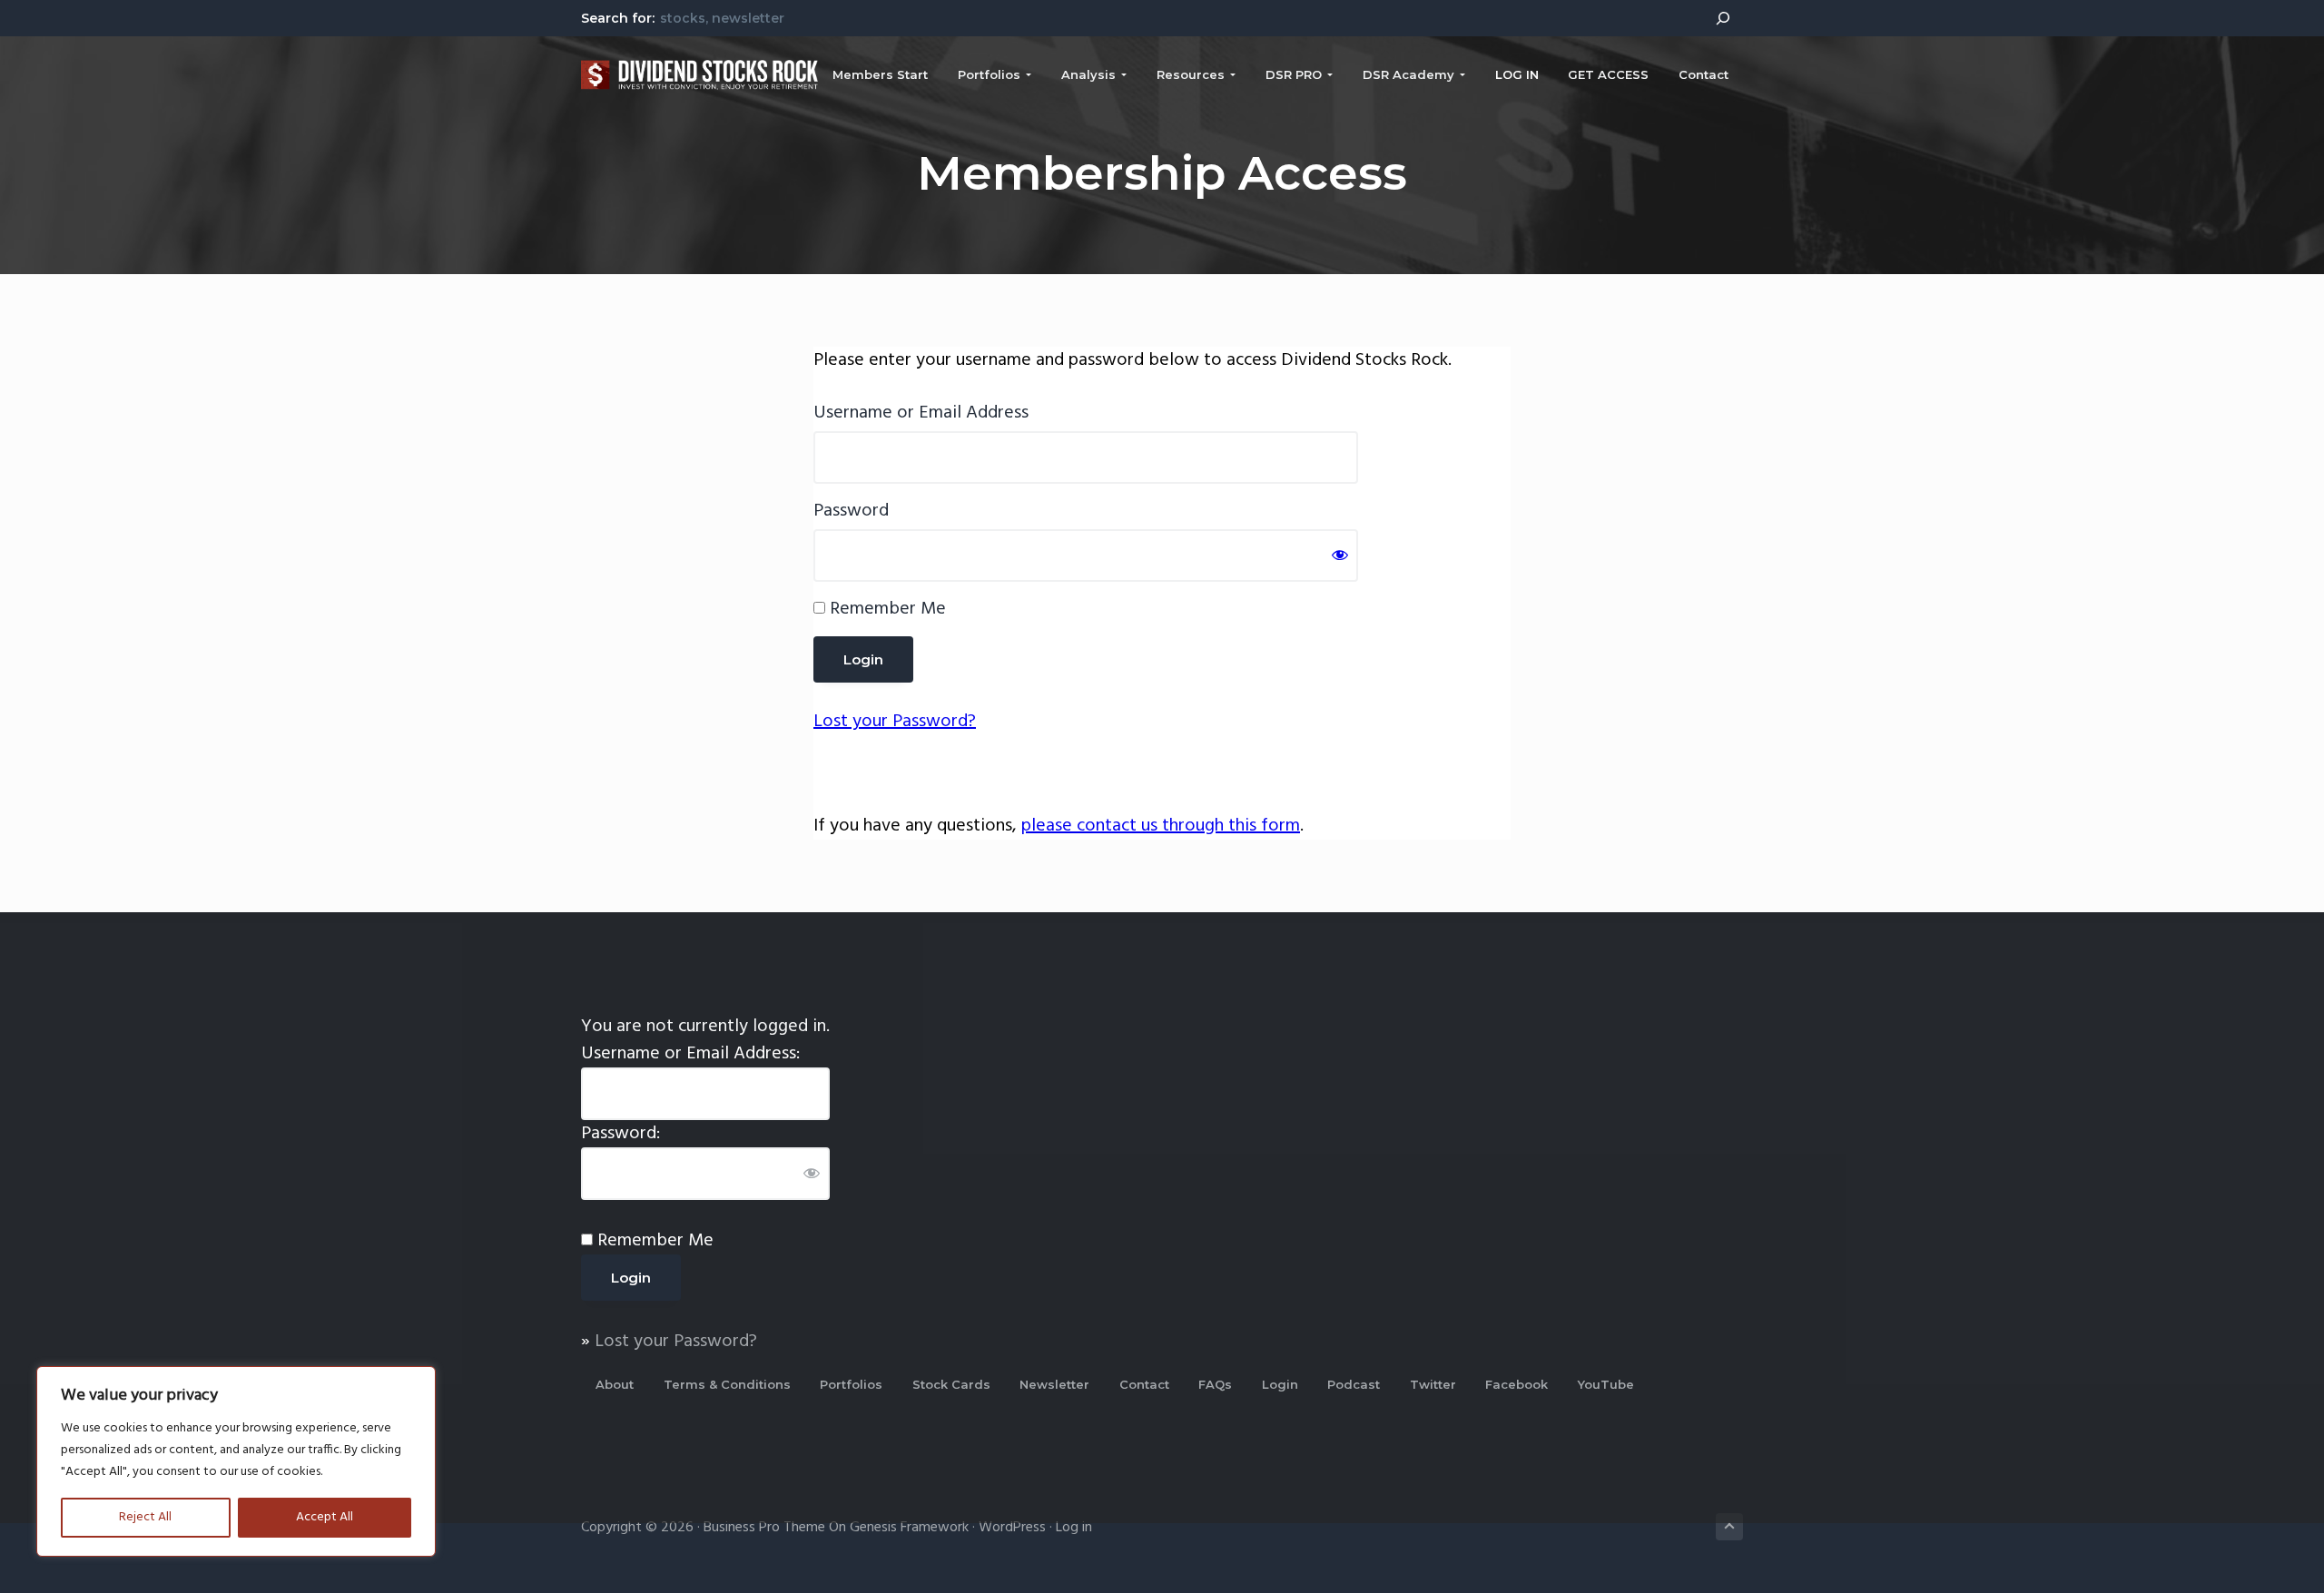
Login (1280, 1384)
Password (851, 511)
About (615, 1384)
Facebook (1517, 1384)
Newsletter (1054, 1384)
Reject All (145, 1517)
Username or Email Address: (690, 1054)
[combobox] (1177, 17)
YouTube (1606, 1384)
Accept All (325, 1517)
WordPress (1012, 1528)
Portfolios (851, 1384)
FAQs (1215, 1384)
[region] (236, 1461)
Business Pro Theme (764, 1528)
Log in (1074, 1528)
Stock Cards (951, 1384)
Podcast (1354, 1384)
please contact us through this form (1161, 826)
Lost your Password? (895, 722)
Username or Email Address (921, 413)
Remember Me (886, 609)
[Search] (1723, 18)
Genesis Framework (909, 1528)
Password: (620, 1134)
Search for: (618, 18)
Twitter (1433, 1384)
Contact (1144, 1384)
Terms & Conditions (727, 1384)
